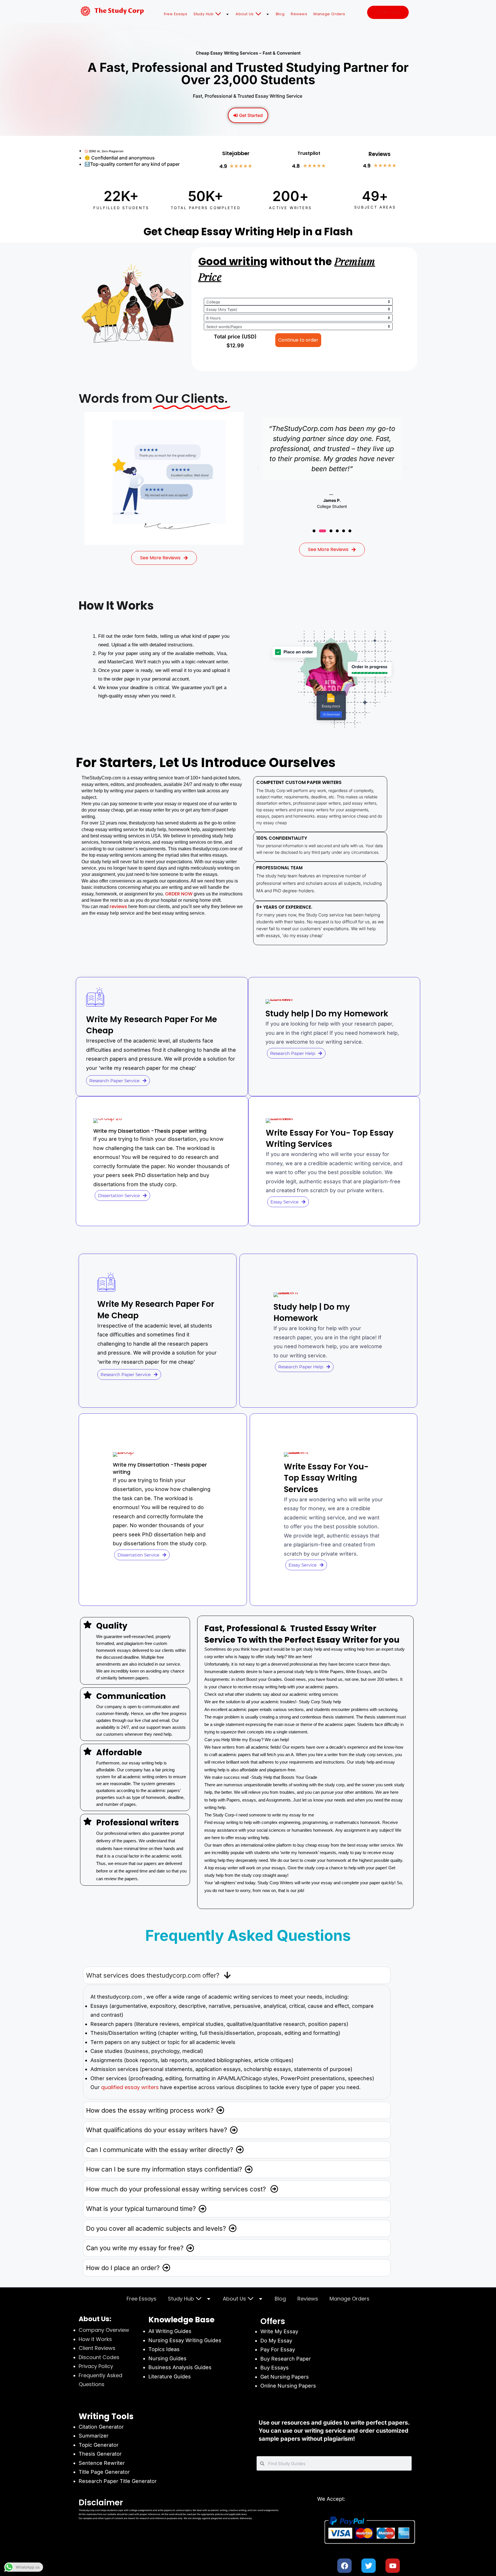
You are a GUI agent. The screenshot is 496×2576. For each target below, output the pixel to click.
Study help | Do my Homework (327, 1014)
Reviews (299, 14)
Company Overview (104, 2330)
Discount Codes (99, 2357)
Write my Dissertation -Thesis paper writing (150, 1131)
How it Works (95, 2339)
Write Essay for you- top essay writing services (330, 1138)
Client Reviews (97, 2348)
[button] (258, 469)
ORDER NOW (178, 894)
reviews (119, 906)
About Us (245, 14)
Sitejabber (236, 153)
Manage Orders (329, 14)
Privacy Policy (96, 2366)
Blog (280, 14)
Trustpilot (309, 153)
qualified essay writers (130, 2087)
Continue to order (298, 340)
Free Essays (176, 14)
